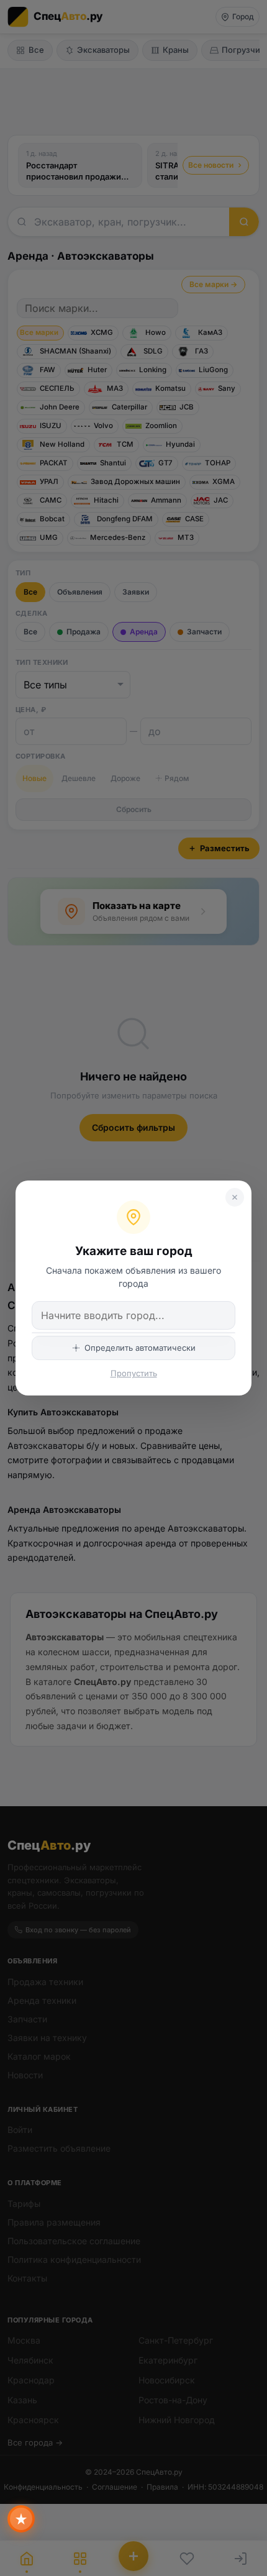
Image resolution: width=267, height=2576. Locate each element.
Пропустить (134, 1373)
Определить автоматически (140, 1348)
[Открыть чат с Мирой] (21, 2519)
